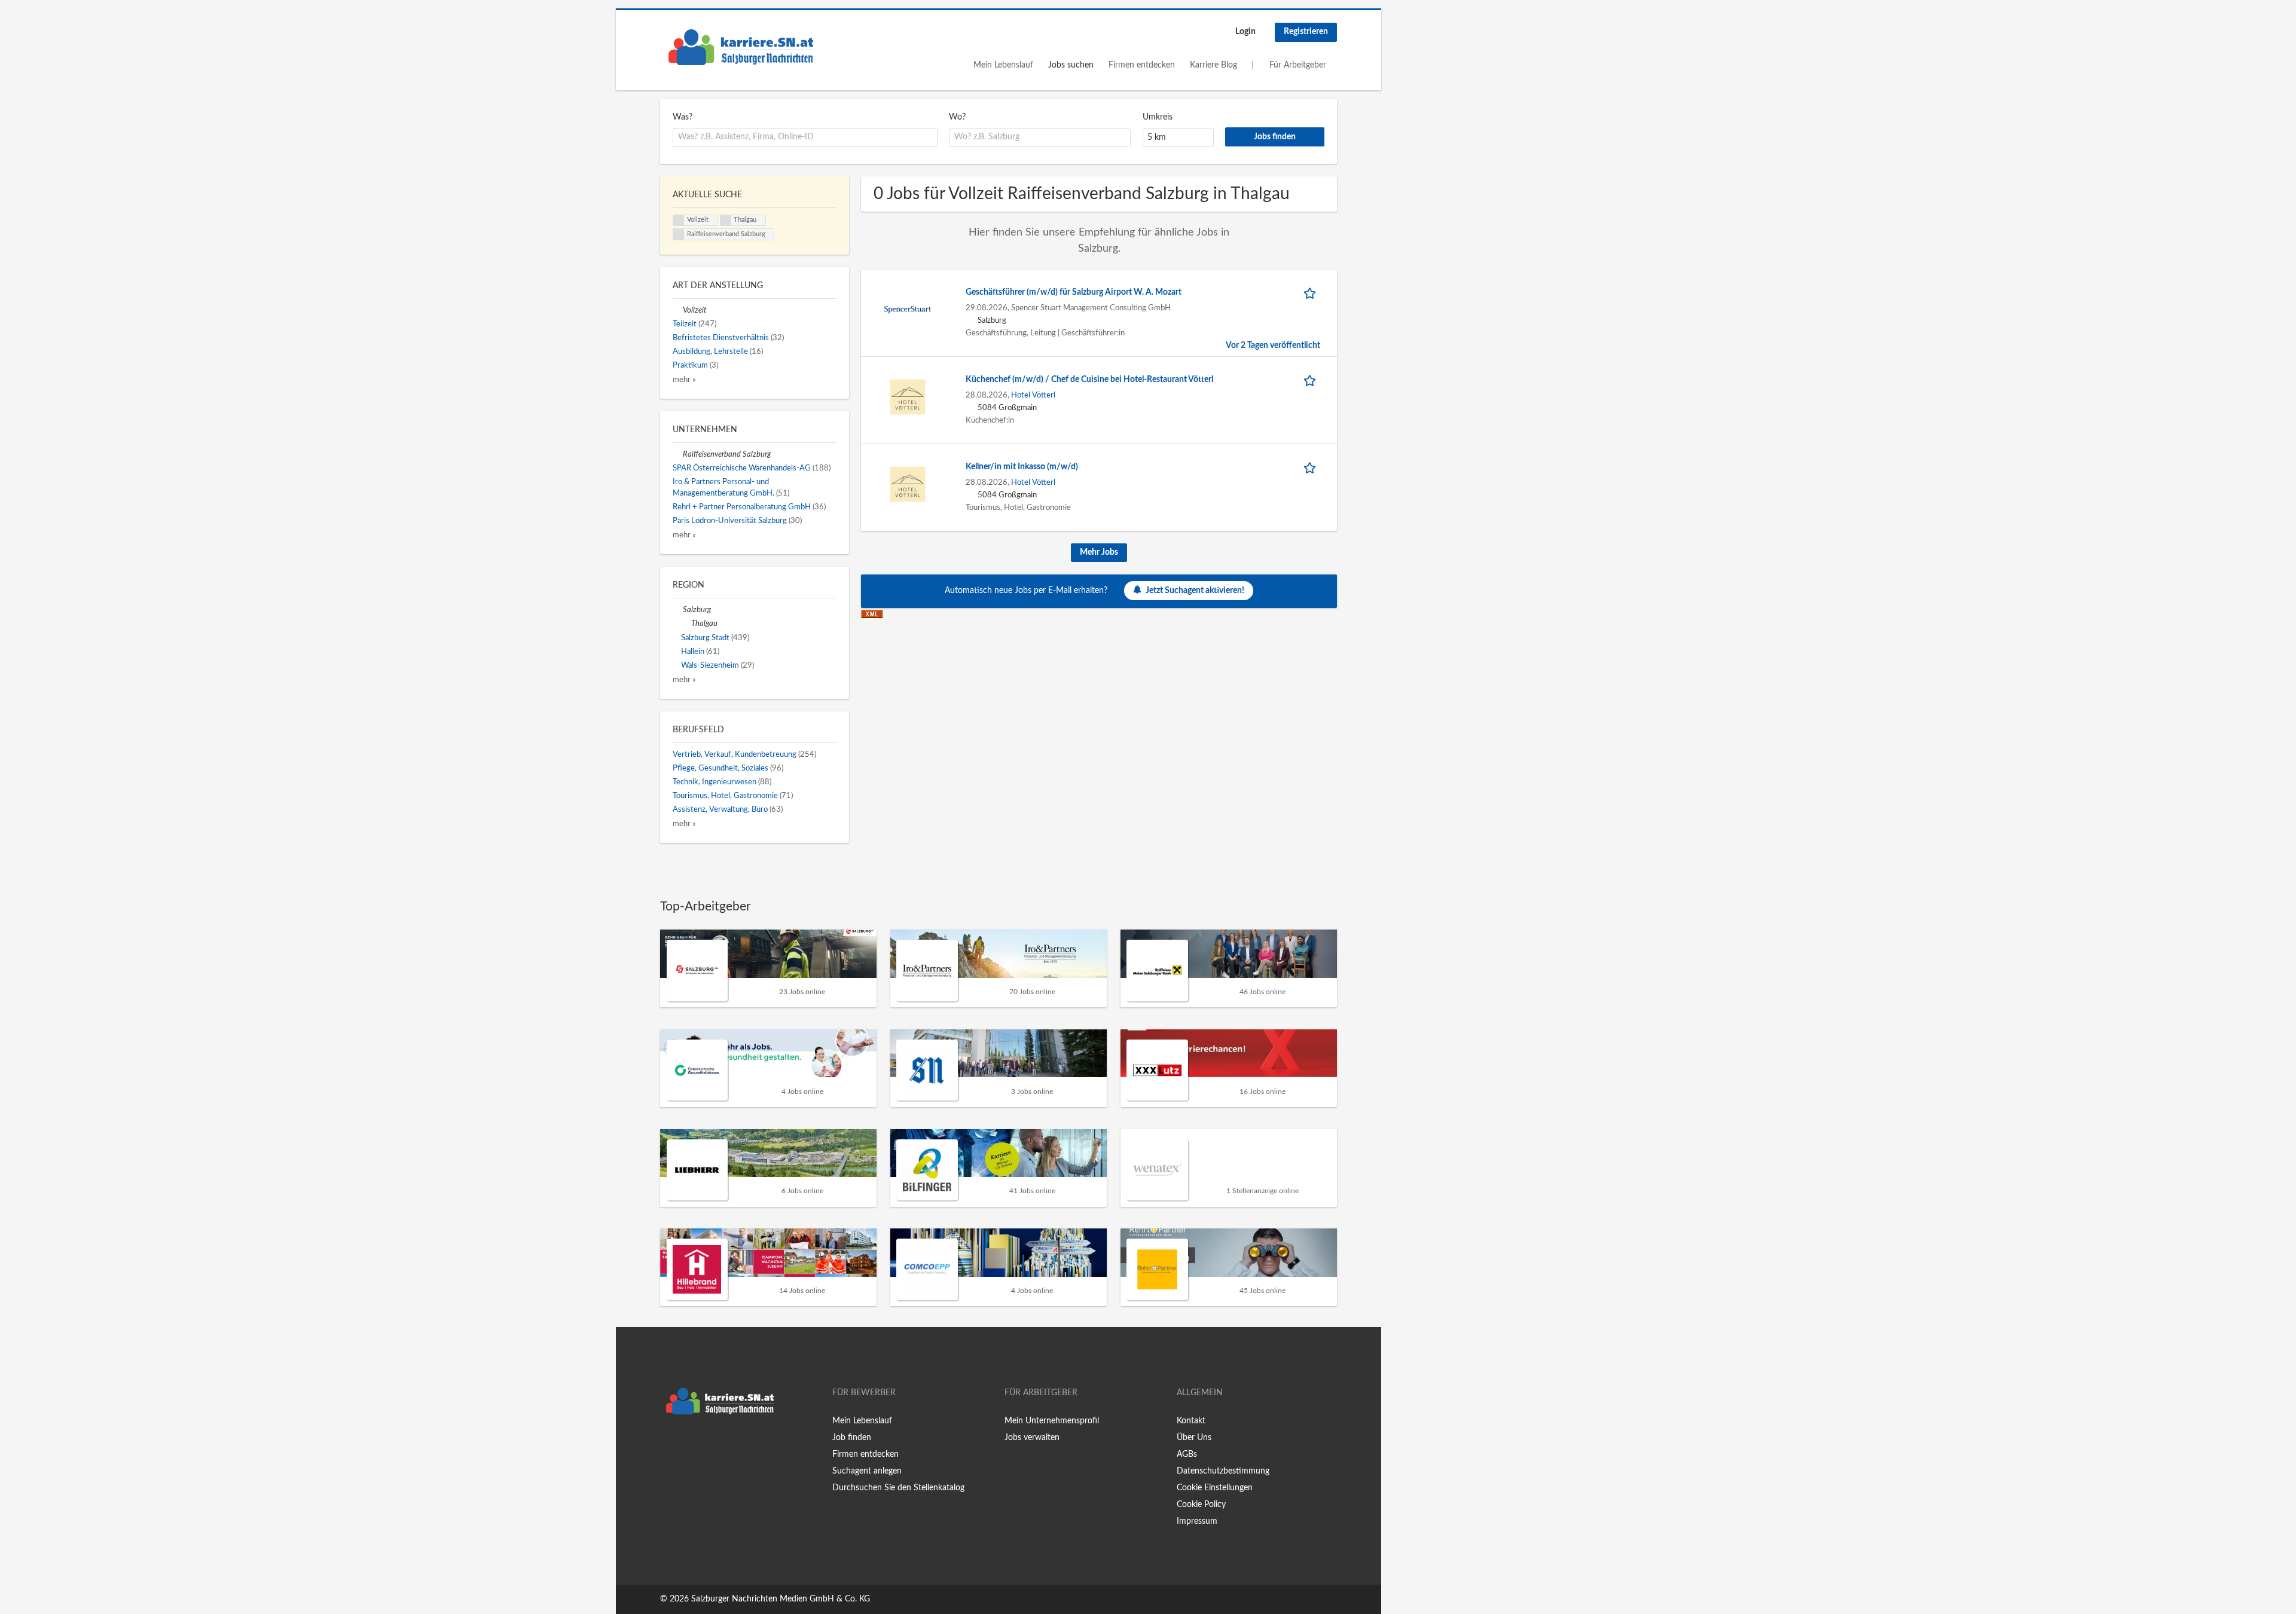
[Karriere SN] (741, 47)
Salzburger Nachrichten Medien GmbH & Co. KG (781, 1599)
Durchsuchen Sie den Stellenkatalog (898, 1488)
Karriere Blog (1213, 65)
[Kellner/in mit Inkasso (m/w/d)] (908, 484)
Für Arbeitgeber (1298, 65)
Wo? (957, 117)
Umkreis (1158, 117)
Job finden (852, 1438)
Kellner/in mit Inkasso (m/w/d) (1022, 467)
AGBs (1187, 1454)
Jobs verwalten (1032, 1438)
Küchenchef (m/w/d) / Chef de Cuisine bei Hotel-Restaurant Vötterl (1089, 380)
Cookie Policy (1201, 1505)
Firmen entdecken (1142, 65)
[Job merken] (1312, 293)
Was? (683, 117)
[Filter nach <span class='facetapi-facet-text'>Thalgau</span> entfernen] (726, 221)
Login (1245, 32)
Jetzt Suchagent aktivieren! (1195, 591)
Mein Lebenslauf (1003, 65)
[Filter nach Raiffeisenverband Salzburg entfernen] (678, 454)
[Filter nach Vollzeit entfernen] (678, 310)
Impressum (1197, 1521)
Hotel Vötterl (1033, 395)
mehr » (684, 380)
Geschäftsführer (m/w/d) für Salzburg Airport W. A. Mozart (1074, 292)
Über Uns (1194, 1438)
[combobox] (805, 137)
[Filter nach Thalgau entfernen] (686, 623)
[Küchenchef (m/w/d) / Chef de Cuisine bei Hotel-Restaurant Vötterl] (908, 396)
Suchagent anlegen (867, 1471)
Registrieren (1306, 32)
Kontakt (1191, 1421)
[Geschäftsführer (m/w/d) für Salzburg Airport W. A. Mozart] (908, 309)
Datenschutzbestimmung (1223, 1471)
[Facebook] (669, 1445)
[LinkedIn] (706, 1445)
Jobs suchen (1071, 65)
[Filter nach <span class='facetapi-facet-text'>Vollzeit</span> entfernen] (679, 221)
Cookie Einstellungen (1215, 1488)
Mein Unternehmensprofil (1052, 1421)
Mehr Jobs (1099, 552)
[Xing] (689, 1445)
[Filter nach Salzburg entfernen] (678, 610)
